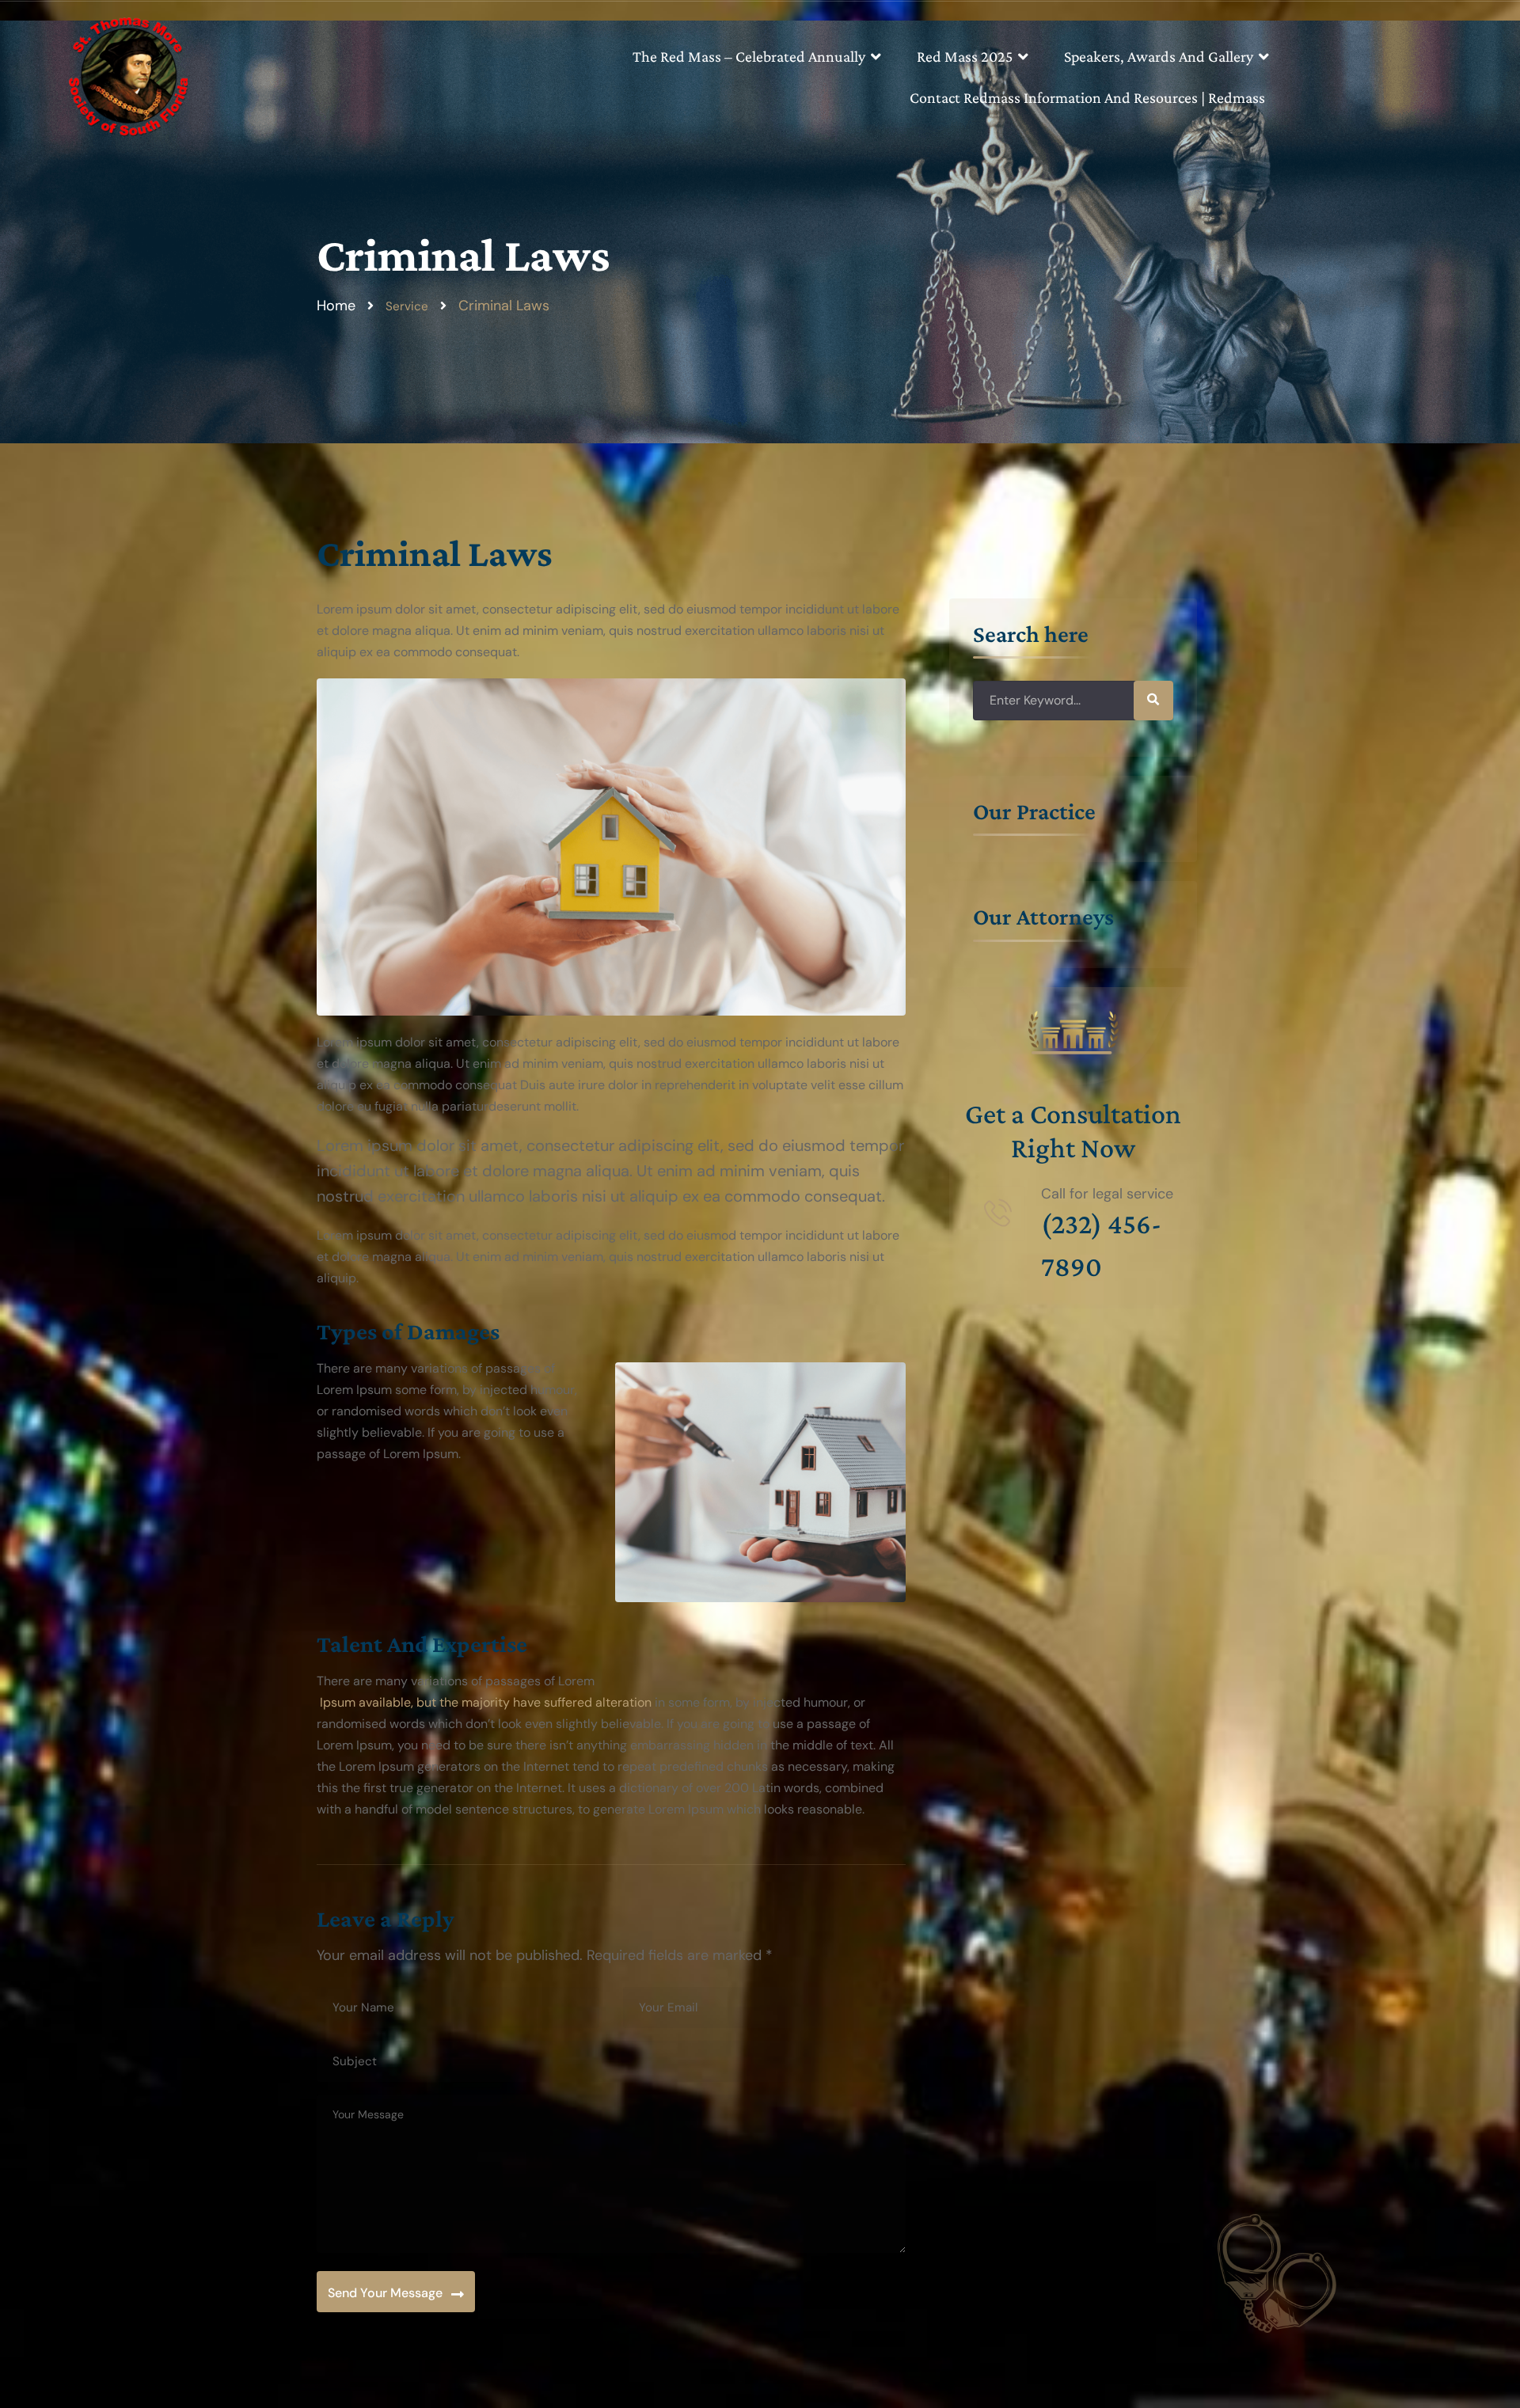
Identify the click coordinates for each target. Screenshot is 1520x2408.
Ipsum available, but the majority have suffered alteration (484, 1702)
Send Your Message (385, 2293)
